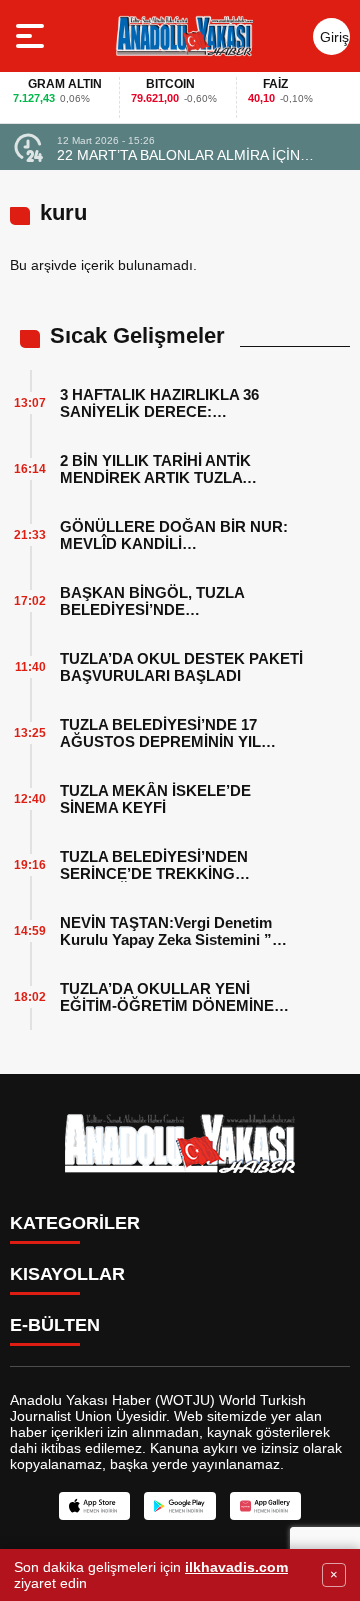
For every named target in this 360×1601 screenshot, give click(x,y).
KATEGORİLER (75, 1223)
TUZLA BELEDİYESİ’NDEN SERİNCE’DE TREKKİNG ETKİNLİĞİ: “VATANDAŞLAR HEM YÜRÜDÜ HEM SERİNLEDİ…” (180, 865)
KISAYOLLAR (67, 1274)
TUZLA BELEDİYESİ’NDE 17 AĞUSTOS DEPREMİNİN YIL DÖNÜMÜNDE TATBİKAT (160, 733)
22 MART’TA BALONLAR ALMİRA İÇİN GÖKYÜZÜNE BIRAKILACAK (178, 155)
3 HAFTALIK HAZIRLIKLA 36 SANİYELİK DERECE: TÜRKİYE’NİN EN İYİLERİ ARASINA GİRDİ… (184, 403)
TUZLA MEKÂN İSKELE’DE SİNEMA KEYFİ (155, 799)
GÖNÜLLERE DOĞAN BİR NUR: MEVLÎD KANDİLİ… (174, 535)
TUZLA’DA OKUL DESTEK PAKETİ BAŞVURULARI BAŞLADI (181, 667)
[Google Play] (179, 1506)
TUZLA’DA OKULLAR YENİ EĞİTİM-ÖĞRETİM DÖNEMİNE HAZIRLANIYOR (167, 997)
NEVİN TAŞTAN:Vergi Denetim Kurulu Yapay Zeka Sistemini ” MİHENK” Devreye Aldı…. (166, 931)
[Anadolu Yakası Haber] (183, 36)
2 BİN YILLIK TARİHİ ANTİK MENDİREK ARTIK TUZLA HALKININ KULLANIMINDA (156, 469)
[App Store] (94, 1506)
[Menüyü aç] (32, 36)
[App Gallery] (265, 1506)
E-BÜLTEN (55, 1325)
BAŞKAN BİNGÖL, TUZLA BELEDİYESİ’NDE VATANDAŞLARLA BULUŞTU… (171, 601)
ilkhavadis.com (236, 1567)
